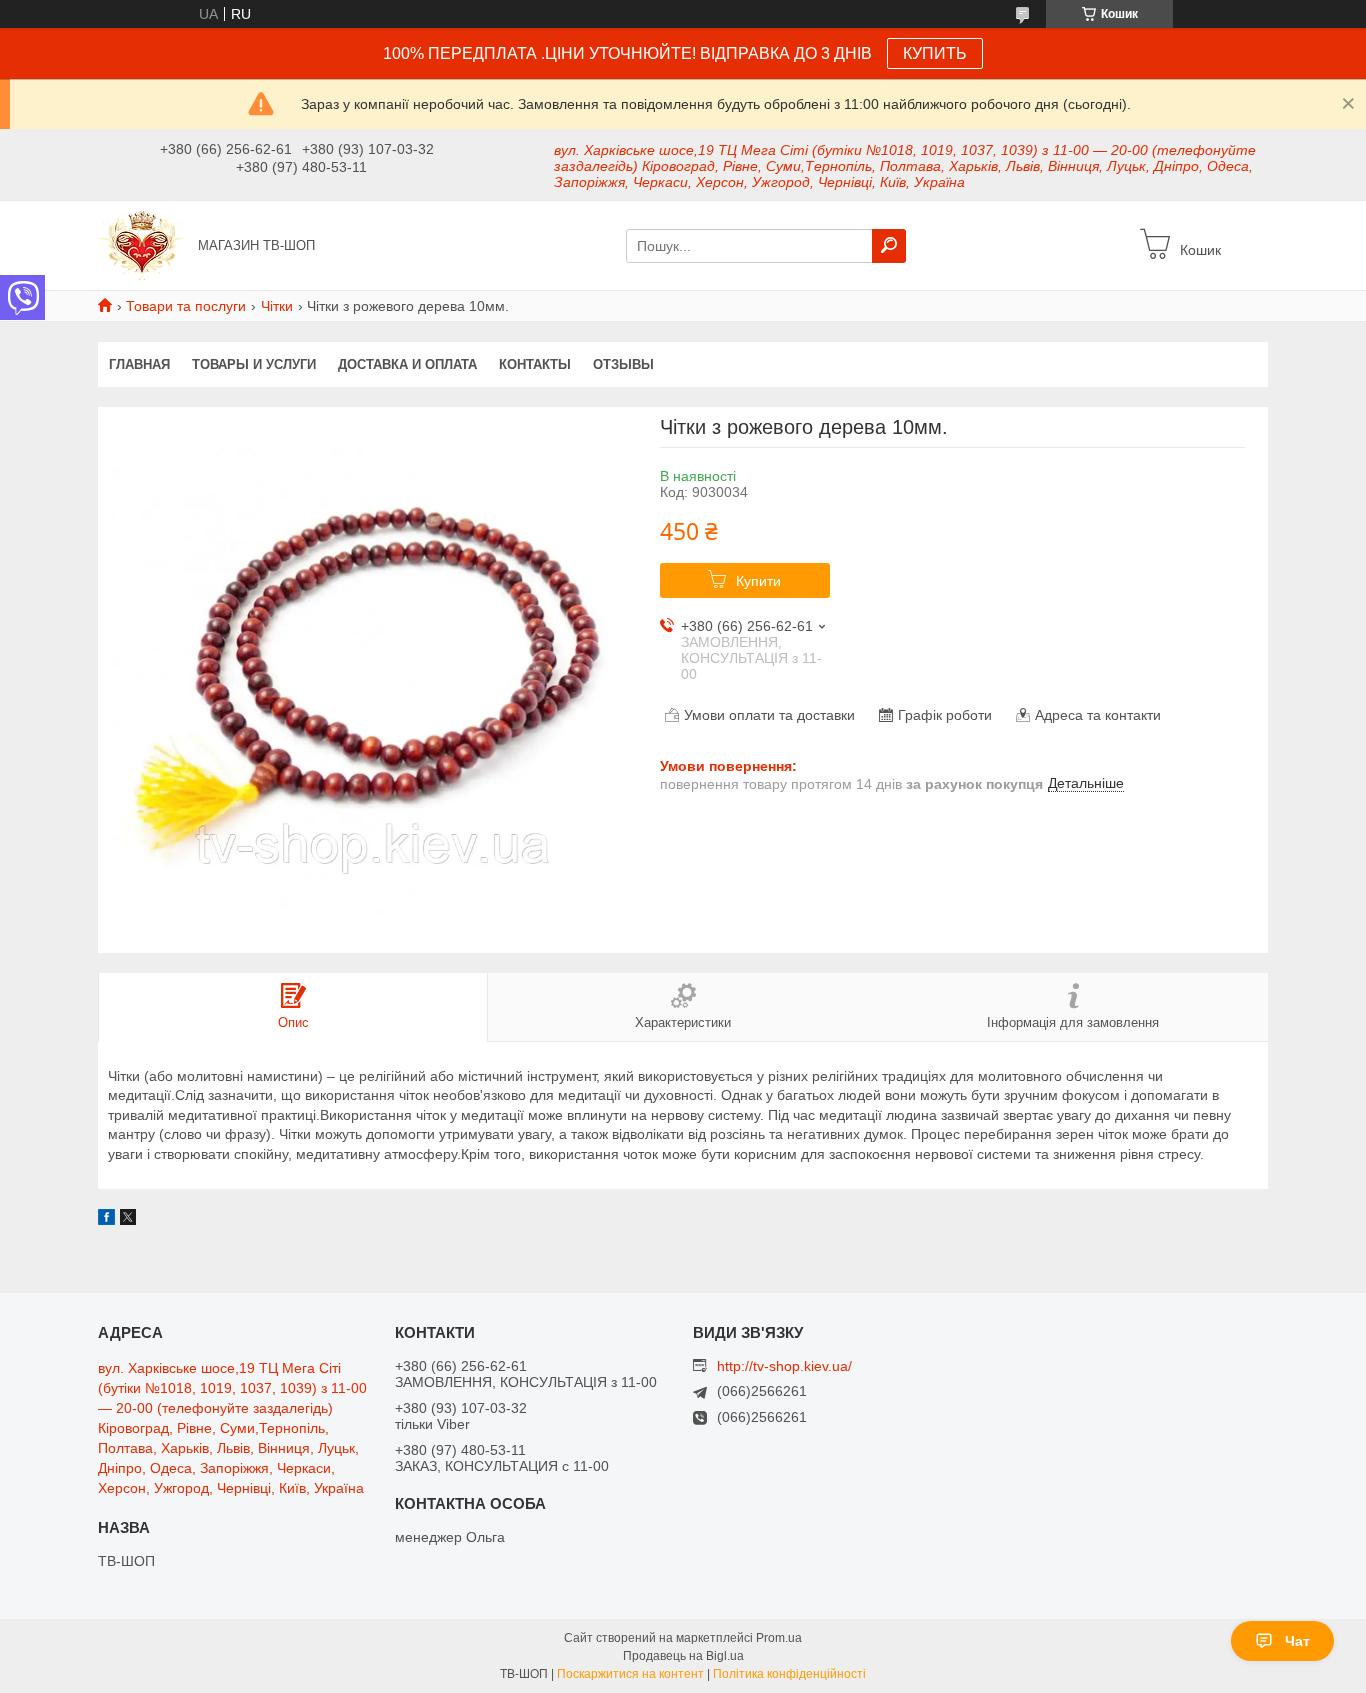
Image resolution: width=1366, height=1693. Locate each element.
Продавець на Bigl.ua (683, 1656)
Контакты (535, 364)
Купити (758, 581)
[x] (128, 1220)
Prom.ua (779, 1638)
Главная (139, 364)
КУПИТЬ (935, 53)
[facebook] (106, 1220)
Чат (1297, 1641)
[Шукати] (889, 246)
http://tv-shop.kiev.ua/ (784, 1366)
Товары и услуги (254, 364)
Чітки (277, 306)
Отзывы (623, 364)
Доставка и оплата (407, 364)
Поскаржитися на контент (630, 1674)
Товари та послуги (186, 306)
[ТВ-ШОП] (142, 244)
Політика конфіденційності (789, 1674)
